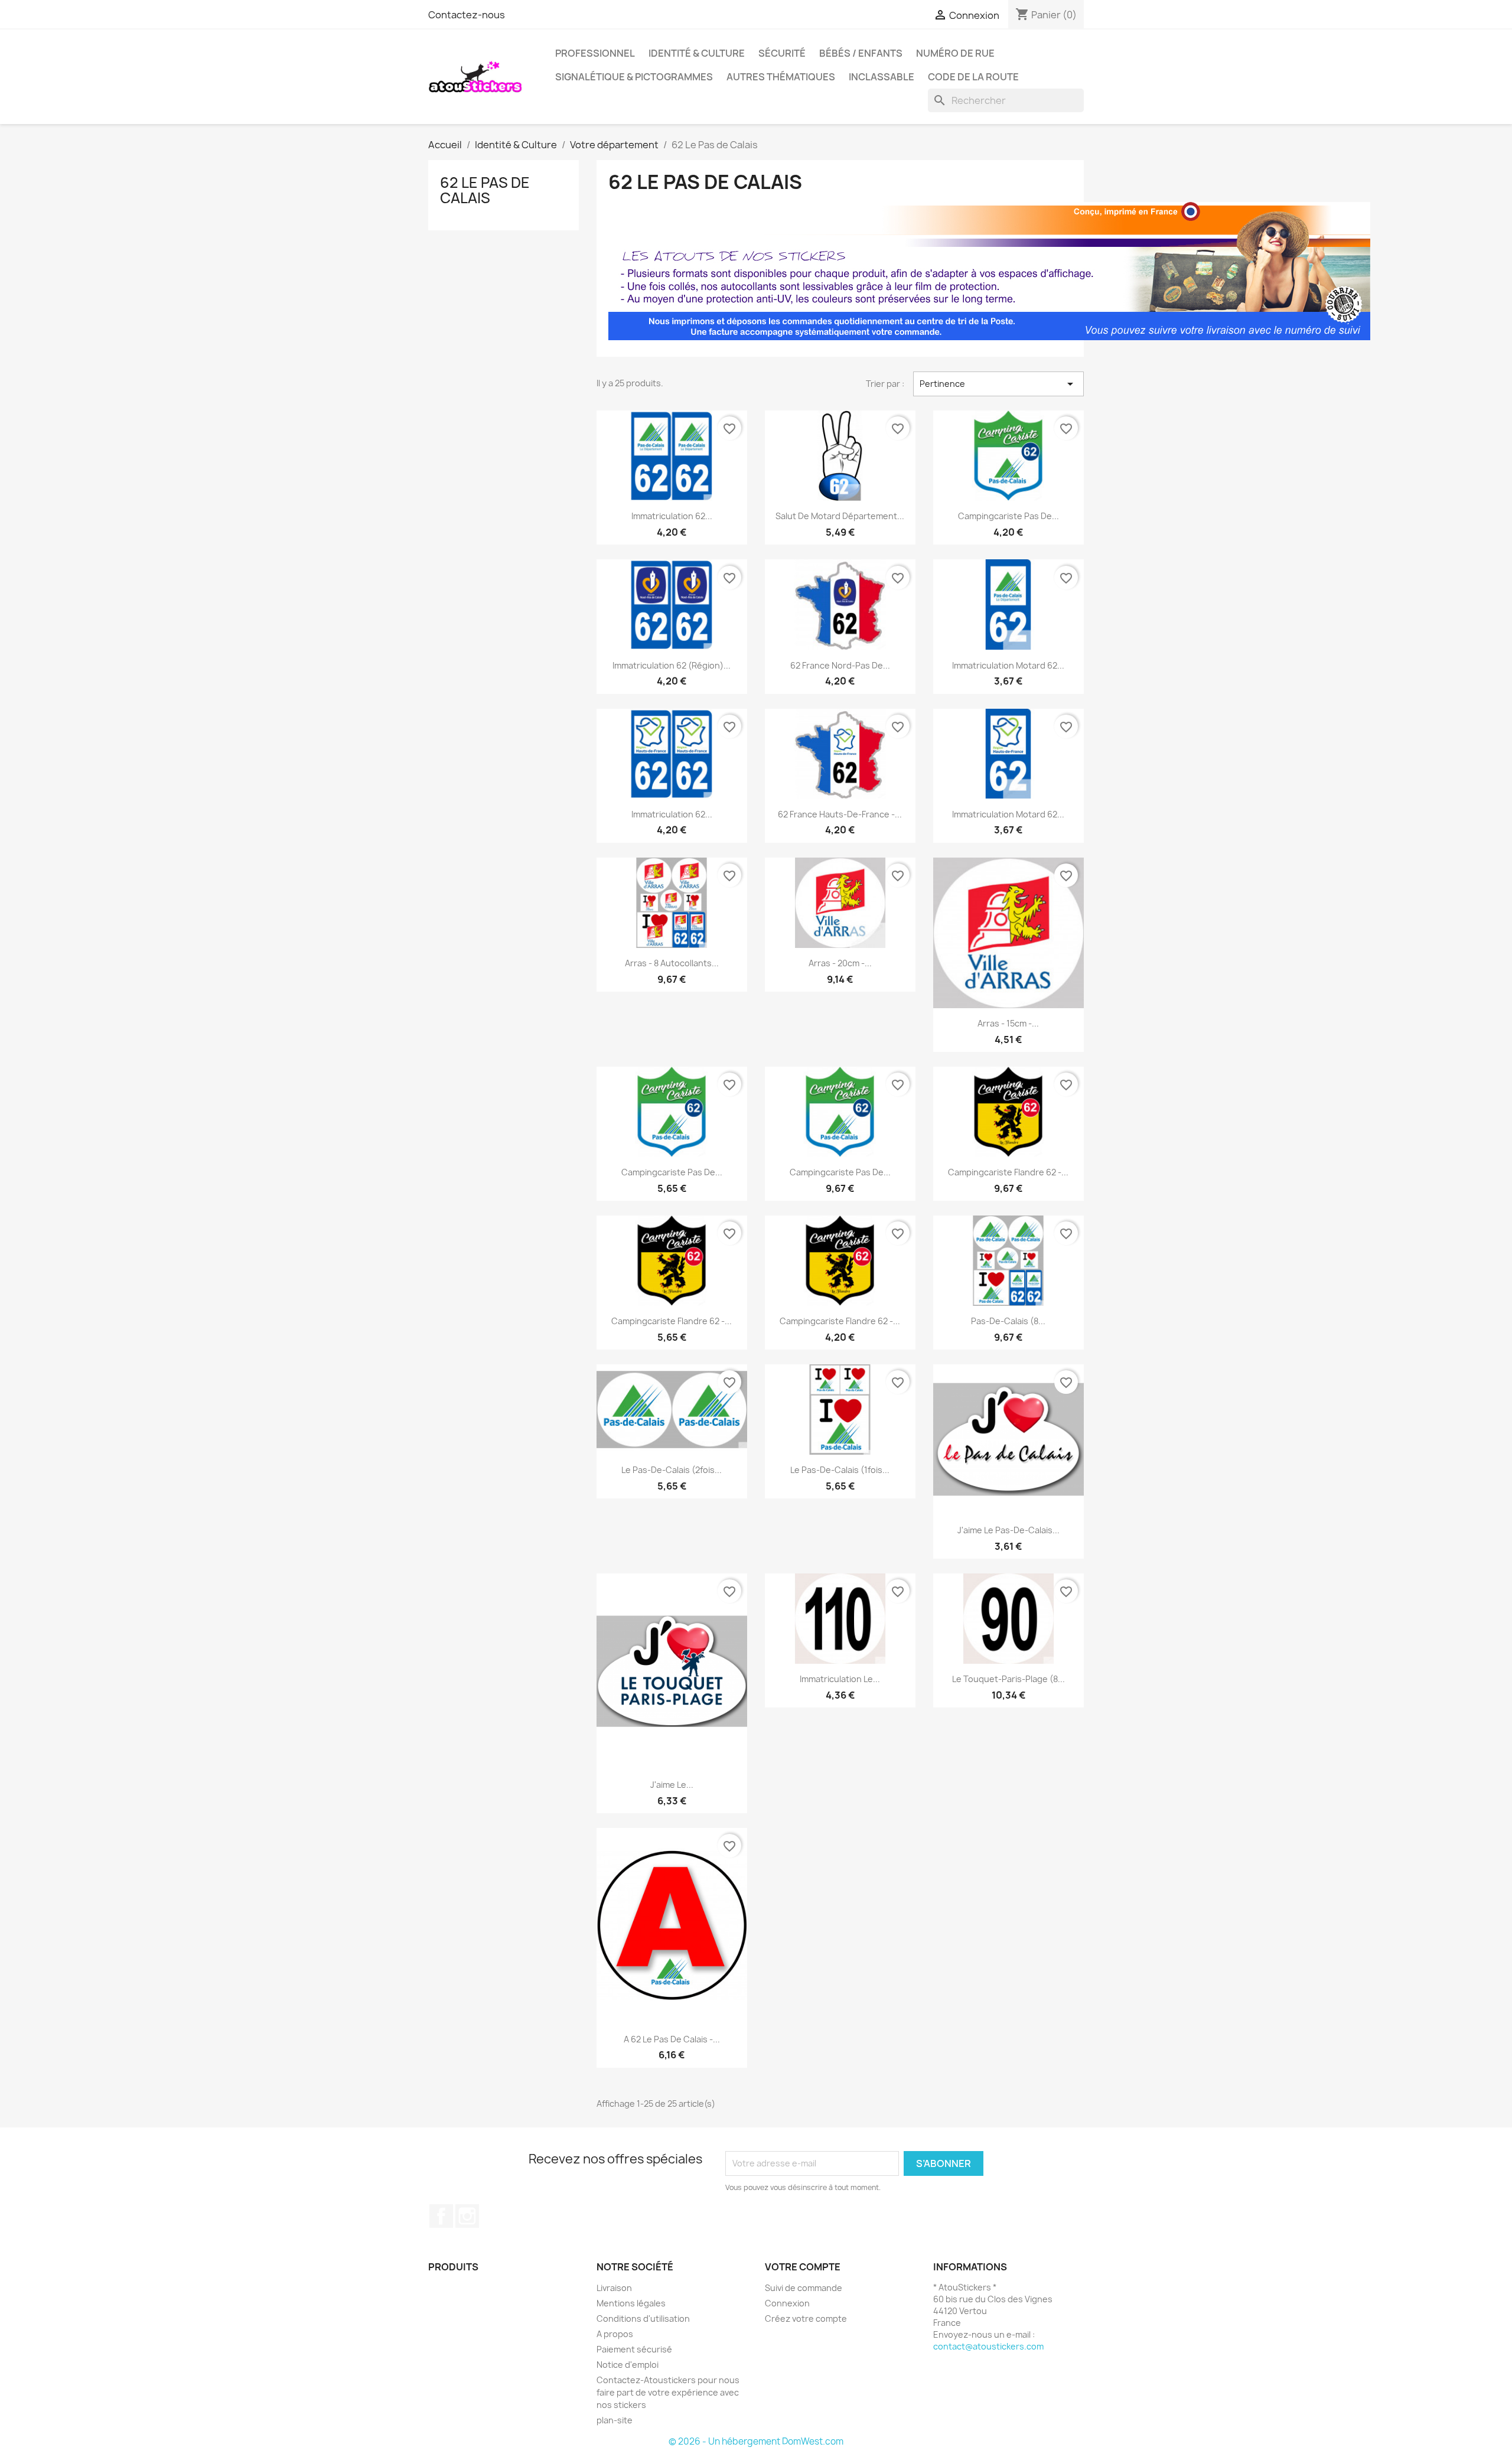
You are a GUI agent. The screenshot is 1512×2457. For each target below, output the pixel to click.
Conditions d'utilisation (643, 2318)
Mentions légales (631, 2303)
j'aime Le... (672, 1785)
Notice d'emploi (628, 2365)
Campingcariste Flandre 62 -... (1008, 1172)
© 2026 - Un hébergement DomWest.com (756, 2441)
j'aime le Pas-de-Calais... (1008, 1530)
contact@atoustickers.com (988, 2346)
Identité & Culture (697, 53)
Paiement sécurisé (634, 2349)
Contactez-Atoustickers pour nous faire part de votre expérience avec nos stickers (668, 2392)
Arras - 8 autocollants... (672, 963)
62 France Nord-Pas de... (840, 665)
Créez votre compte (806, 2318)
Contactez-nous (467, 15)
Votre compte (803, 2267)
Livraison (614, 2288)
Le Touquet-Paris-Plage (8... (1008, 1679)
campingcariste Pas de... (1008, 516)
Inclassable (882, 77)
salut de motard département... (840, 516)
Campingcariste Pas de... (672, 1172)
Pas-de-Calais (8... (1008, 1321)
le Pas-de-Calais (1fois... (840, 1470)
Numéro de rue (955, 53)
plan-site (615, 2420)
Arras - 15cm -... (1008, 1023)
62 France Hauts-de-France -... (840, 814)
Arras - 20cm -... (840, 963)
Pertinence (998, 384)
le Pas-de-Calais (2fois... (672, 1470)
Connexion (787, 2303)
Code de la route (973, 77)
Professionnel (595, 53)
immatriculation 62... (672, 516)
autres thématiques (781, 77)
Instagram (467, 2216)
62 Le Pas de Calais (485, 190)
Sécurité (782, 53)
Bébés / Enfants (861, 53)
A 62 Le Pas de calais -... (672, 2039)
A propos (615, 2334)
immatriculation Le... (840, 1679)
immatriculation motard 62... (1008, 665)
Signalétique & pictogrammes (634, 77)
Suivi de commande (804, 2288)
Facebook (441, 2216)
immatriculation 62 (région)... (672, 665)
